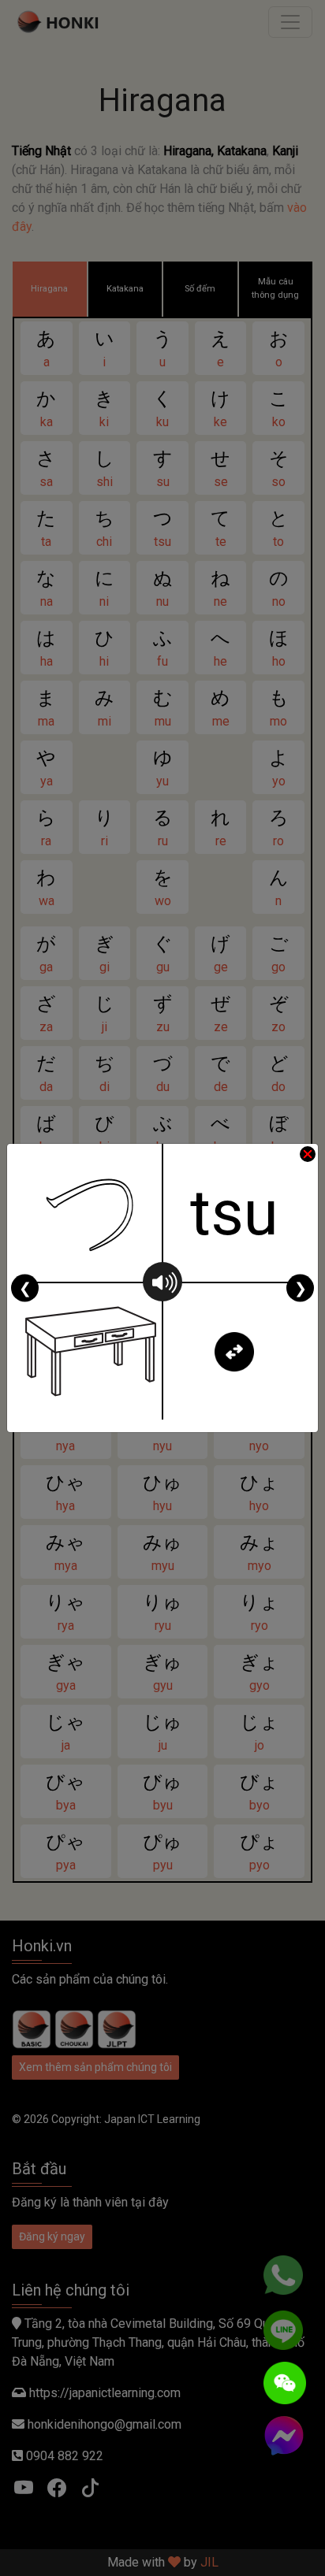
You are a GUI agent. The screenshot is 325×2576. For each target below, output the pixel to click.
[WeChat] (285, 2383)
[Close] (308, 1154)
